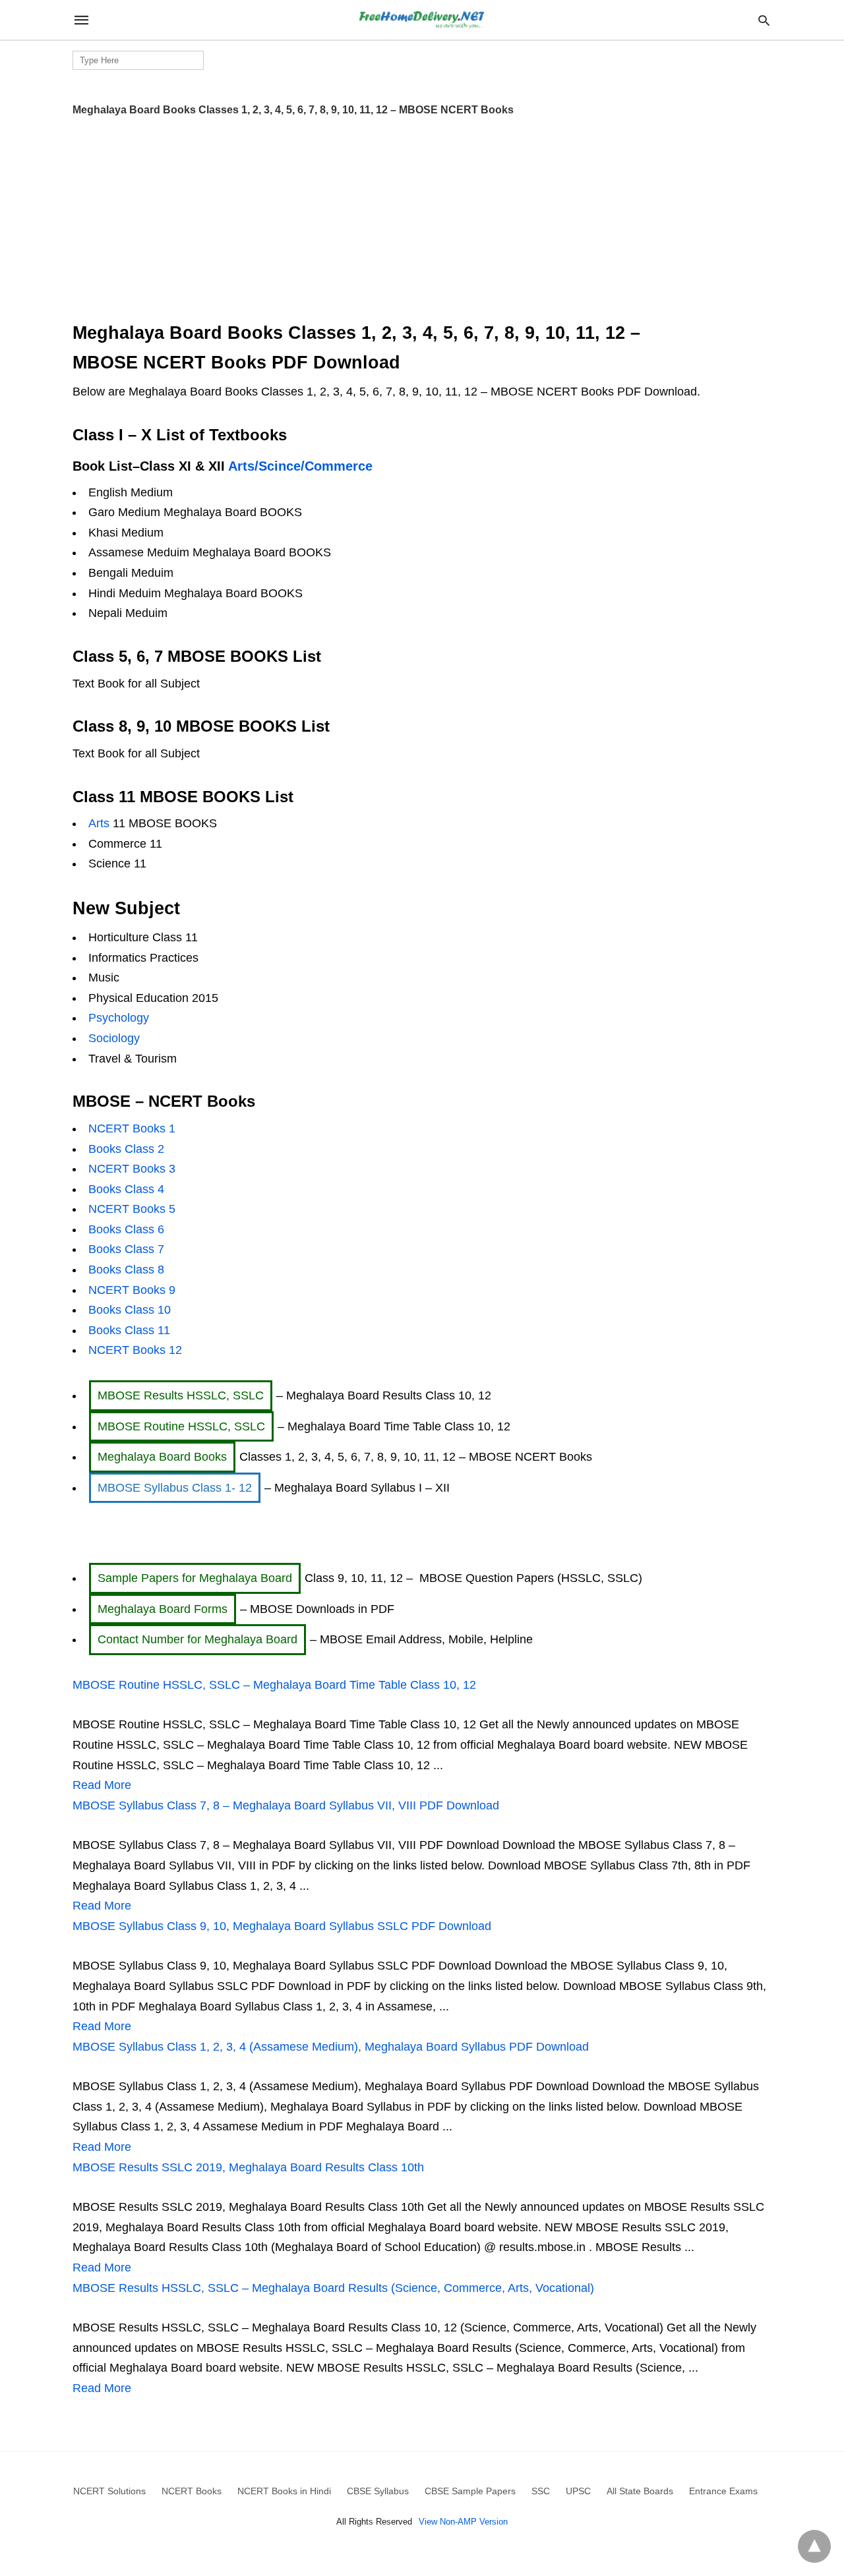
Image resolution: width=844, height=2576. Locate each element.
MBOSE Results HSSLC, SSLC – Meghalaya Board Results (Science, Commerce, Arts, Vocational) (333, 2288)
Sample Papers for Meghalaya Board (195, 1578)
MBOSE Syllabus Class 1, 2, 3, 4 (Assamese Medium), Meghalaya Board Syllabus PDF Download (331, 2047)
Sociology (114, 1038)
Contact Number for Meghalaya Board (197, 1639)
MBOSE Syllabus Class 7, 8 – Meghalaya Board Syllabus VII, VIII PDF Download (286, 1805)
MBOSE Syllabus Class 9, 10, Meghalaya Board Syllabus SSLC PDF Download (282, 1926)
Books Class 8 (126, 1270)
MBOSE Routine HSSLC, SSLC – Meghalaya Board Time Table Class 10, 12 (274, 1685)
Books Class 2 (126, 1149)
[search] (764, 20)
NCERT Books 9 (132, 1290)
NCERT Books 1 (132, 1128)
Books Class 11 (129, 1330)
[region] (422, 214)
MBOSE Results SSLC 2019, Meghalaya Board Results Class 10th (248, 2167)
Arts (101, 823)
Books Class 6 (126, 1229)
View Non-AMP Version (463, 2522)
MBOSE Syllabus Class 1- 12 (175, 1488)
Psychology (119, 1018)
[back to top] (814, 2546)
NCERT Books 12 (135, 1350)
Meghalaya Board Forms (163, 1609)
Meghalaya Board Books (162, 1457)
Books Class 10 (130, 1310)
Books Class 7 (126, 1249)
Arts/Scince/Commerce (300, 466)
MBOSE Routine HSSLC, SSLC (181, 1426)
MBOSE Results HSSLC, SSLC (181, 1395)
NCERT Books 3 (132, 1169)
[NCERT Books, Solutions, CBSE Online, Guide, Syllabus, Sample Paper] (421, 20)
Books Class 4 (126, 1189)
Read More (102, 1785)
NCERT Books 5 (132, 1209)
